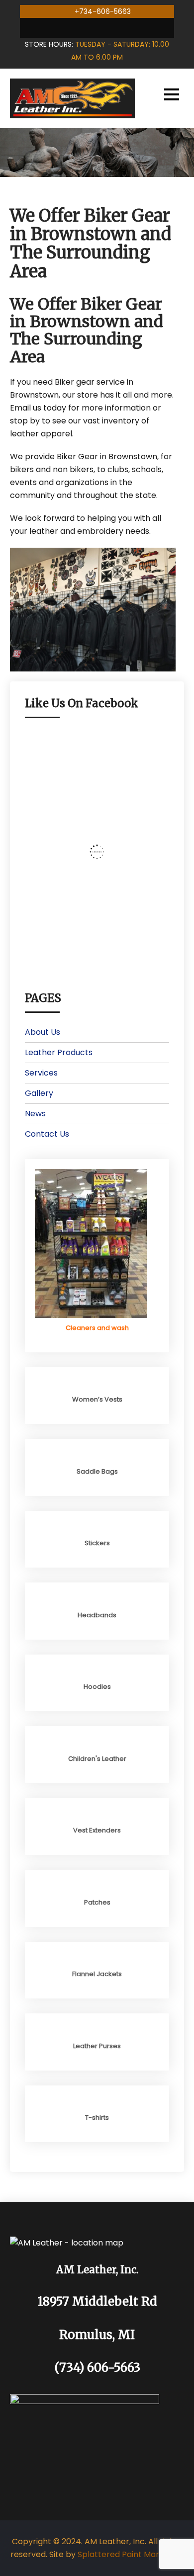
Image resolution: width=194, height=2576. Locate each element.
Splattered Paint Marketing (131, 2554)
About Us (43, 1032)
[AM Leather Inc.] (72, 98)
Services (41, 1073)
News (35, 1114)
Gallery (39, 1093)
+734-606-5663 (103, 11)
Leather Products (59, 1052)
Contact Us (47, 1134)
